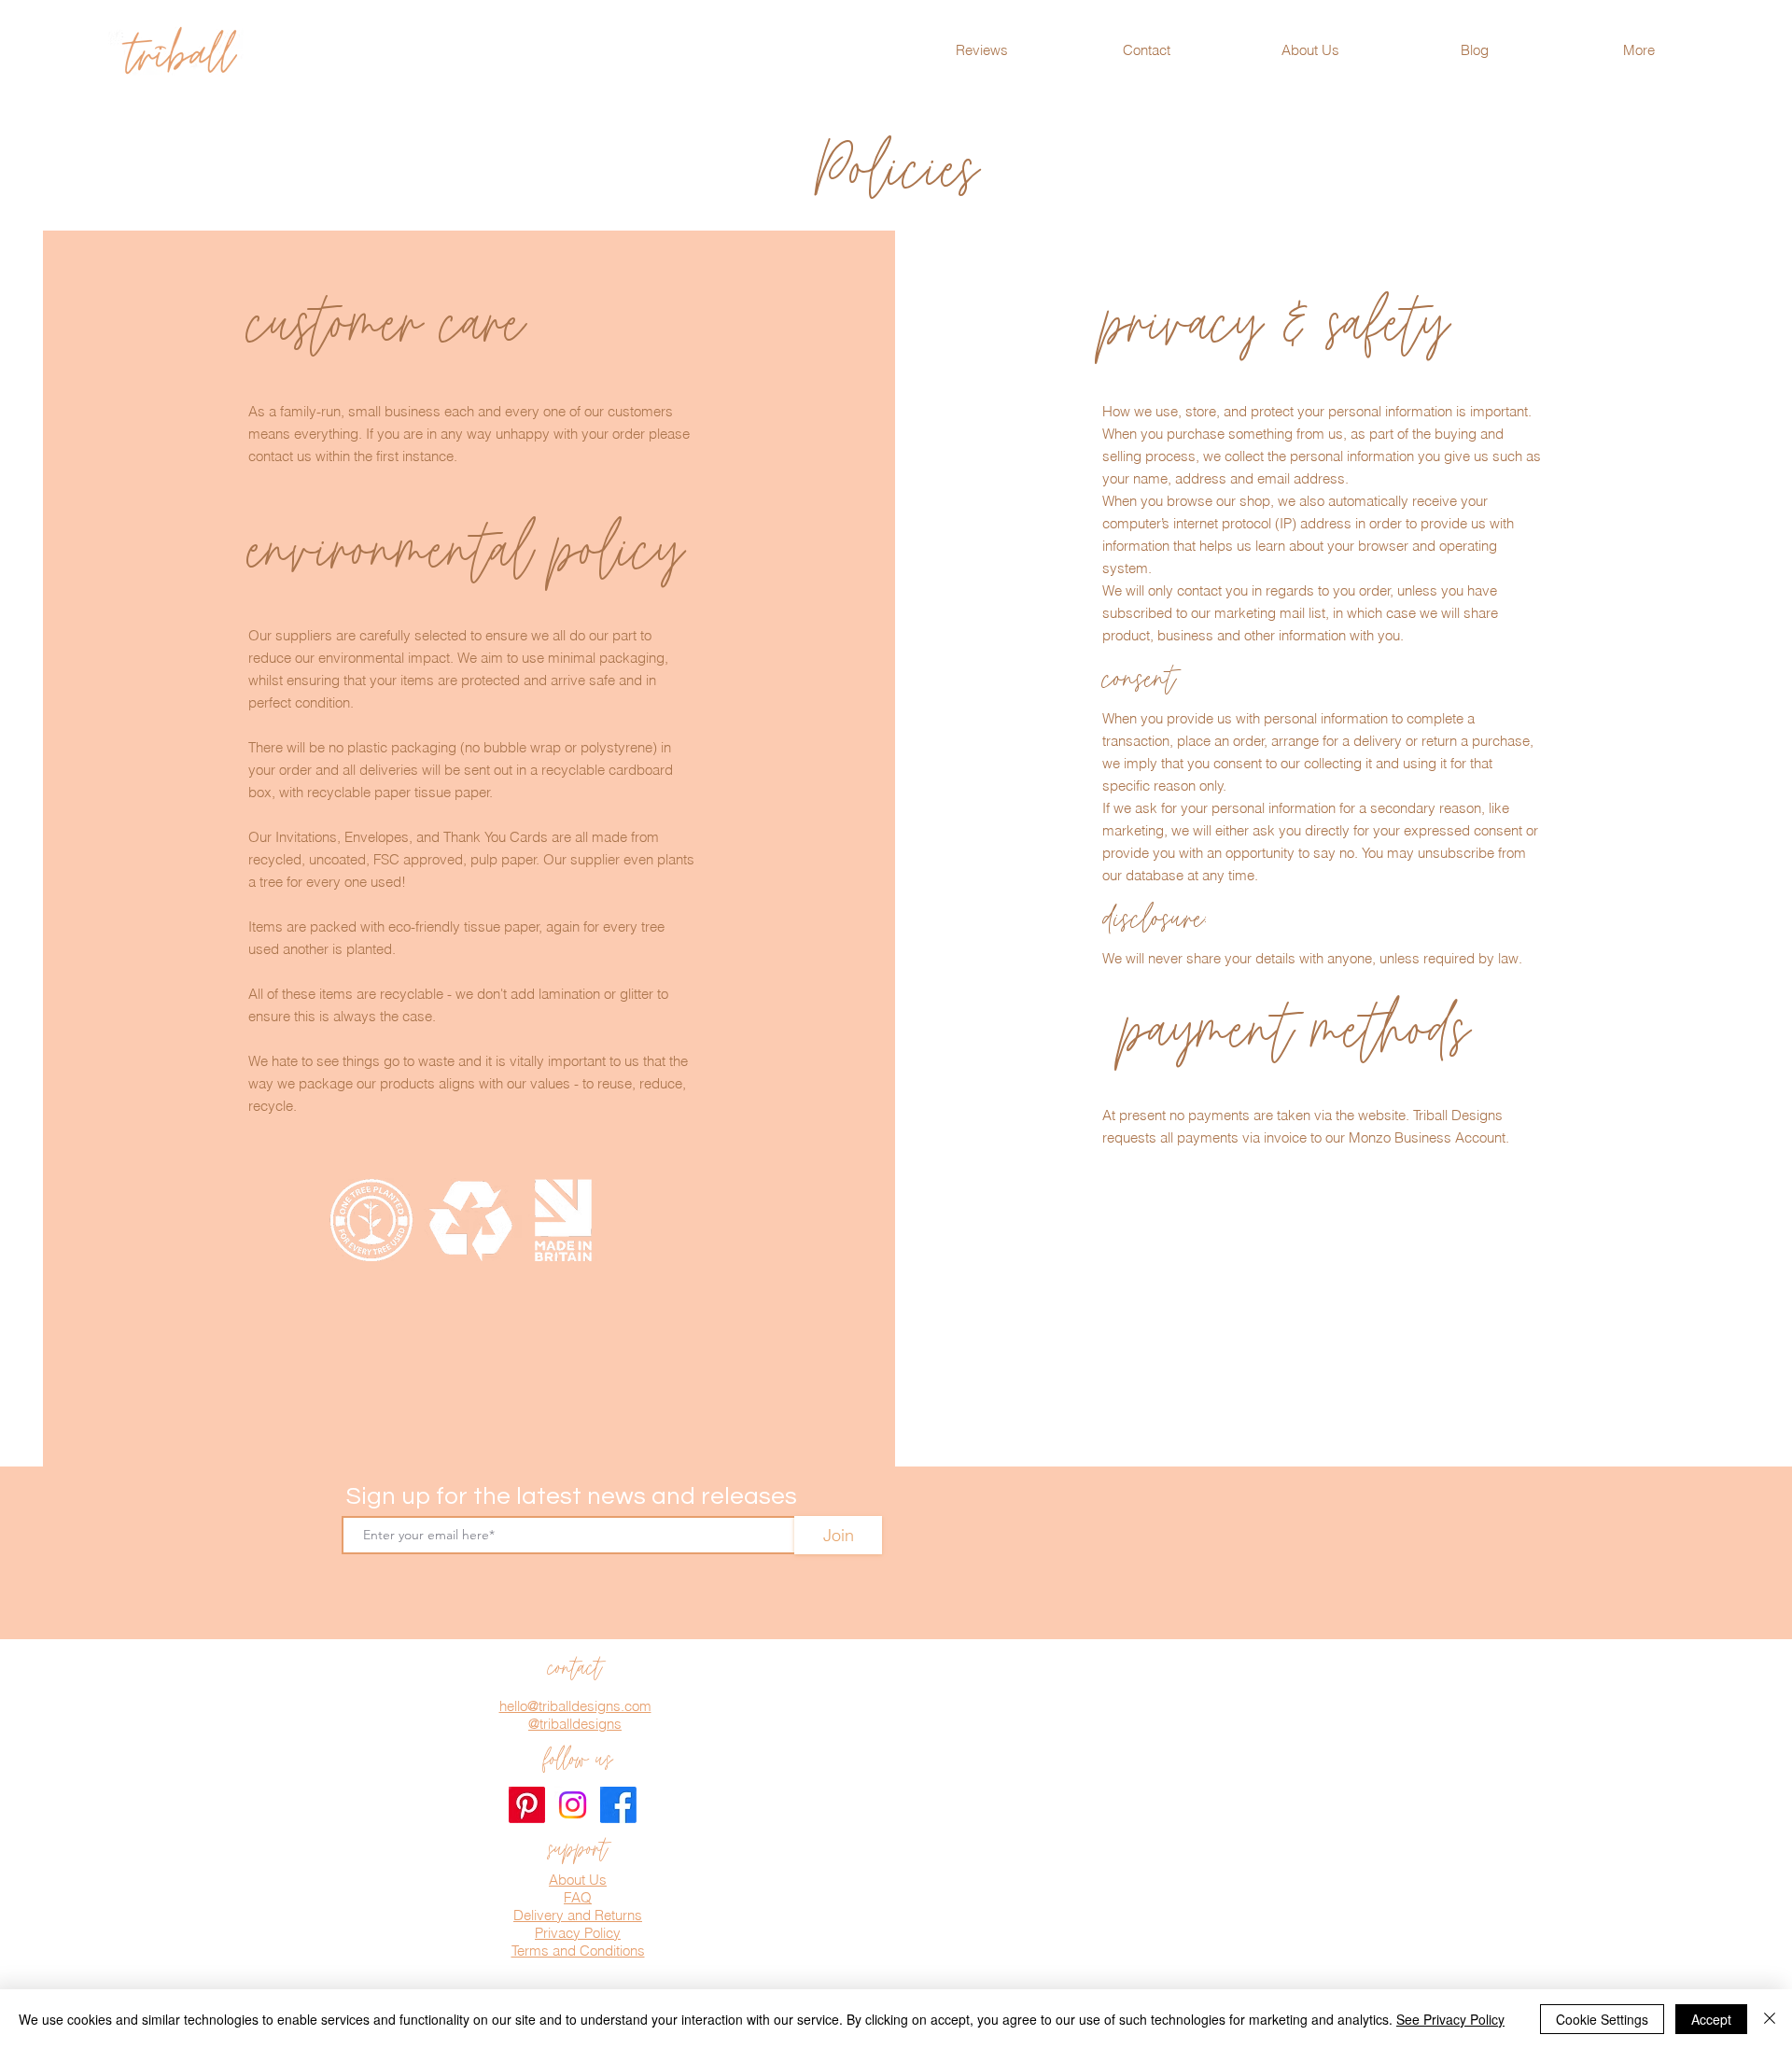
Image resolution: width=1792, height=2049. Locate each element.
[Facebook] (618, 1805)
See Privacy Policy (1450, 2019)
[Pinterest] (527, 1805)
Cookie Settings (1602, 2019)
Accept (1711, 2019)
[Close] (1770, 2019)
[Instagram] (573, 1805)
